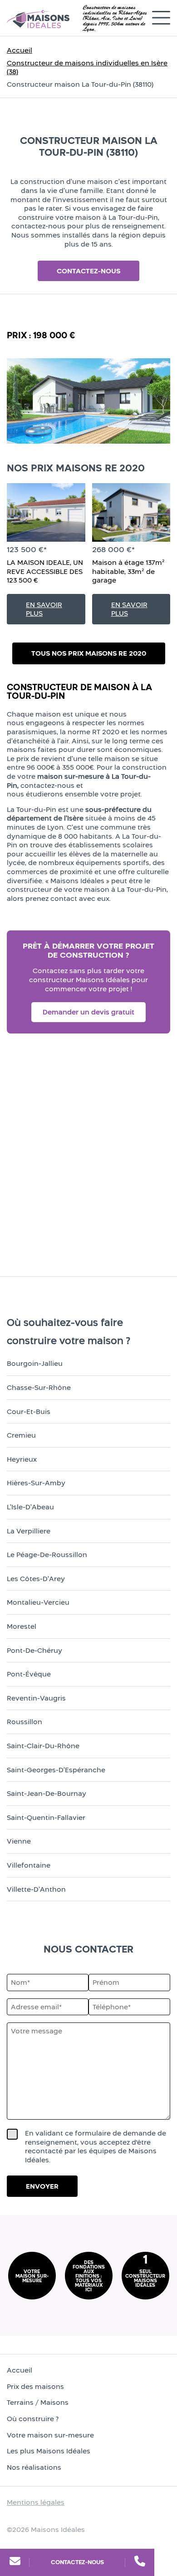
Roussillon (25, 1722)
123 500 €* (27, 549)
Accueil (20, 50)
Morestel (22, 1626)
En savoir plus (44, 609)
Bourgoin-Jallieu (35, 1363)
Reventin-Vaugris (36, 1698)
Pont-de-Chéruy (34, 1650)
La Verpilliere (29, 1531)
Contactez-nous (77, 2562)
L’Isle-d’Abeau (30, 1507)
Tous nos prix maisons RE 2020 (89, 653)
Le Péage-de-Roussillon (47, 1555)
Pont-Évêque (29, 1674)
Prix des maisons (35, 2386)
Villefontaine (29, 1865)
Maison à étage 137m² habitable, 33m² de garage (128, 571)
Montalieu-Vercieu (38, 1602)
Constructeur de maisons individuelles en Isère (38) (87, 67)
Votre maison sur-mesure (50, 2435)
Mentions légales (36, 2502)
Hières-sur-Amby (36, 1483)
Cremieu (21, 1435)
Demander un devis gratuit (88, 1012)
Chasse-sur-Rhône (39, 1387)
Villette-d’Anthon (36, 1889)
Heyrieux (22, 1459)
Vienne (19, 1841)
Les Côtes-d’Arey (36, 1579)
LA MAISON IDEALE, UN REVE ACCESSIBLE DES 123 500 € (45, 571)
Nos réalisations (34, 2467)
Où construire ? (33, 2419)
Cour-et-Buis (29, 1412)
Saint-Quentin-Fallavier (46, 1817)
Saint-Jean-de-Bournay (47, 1793)
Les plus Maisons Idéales (49, 2451)
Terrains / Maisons (38, 2402)
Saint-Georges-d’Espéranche (56, 1770)
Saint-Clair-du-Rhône (43, 1746)
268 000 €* (113, 549)
